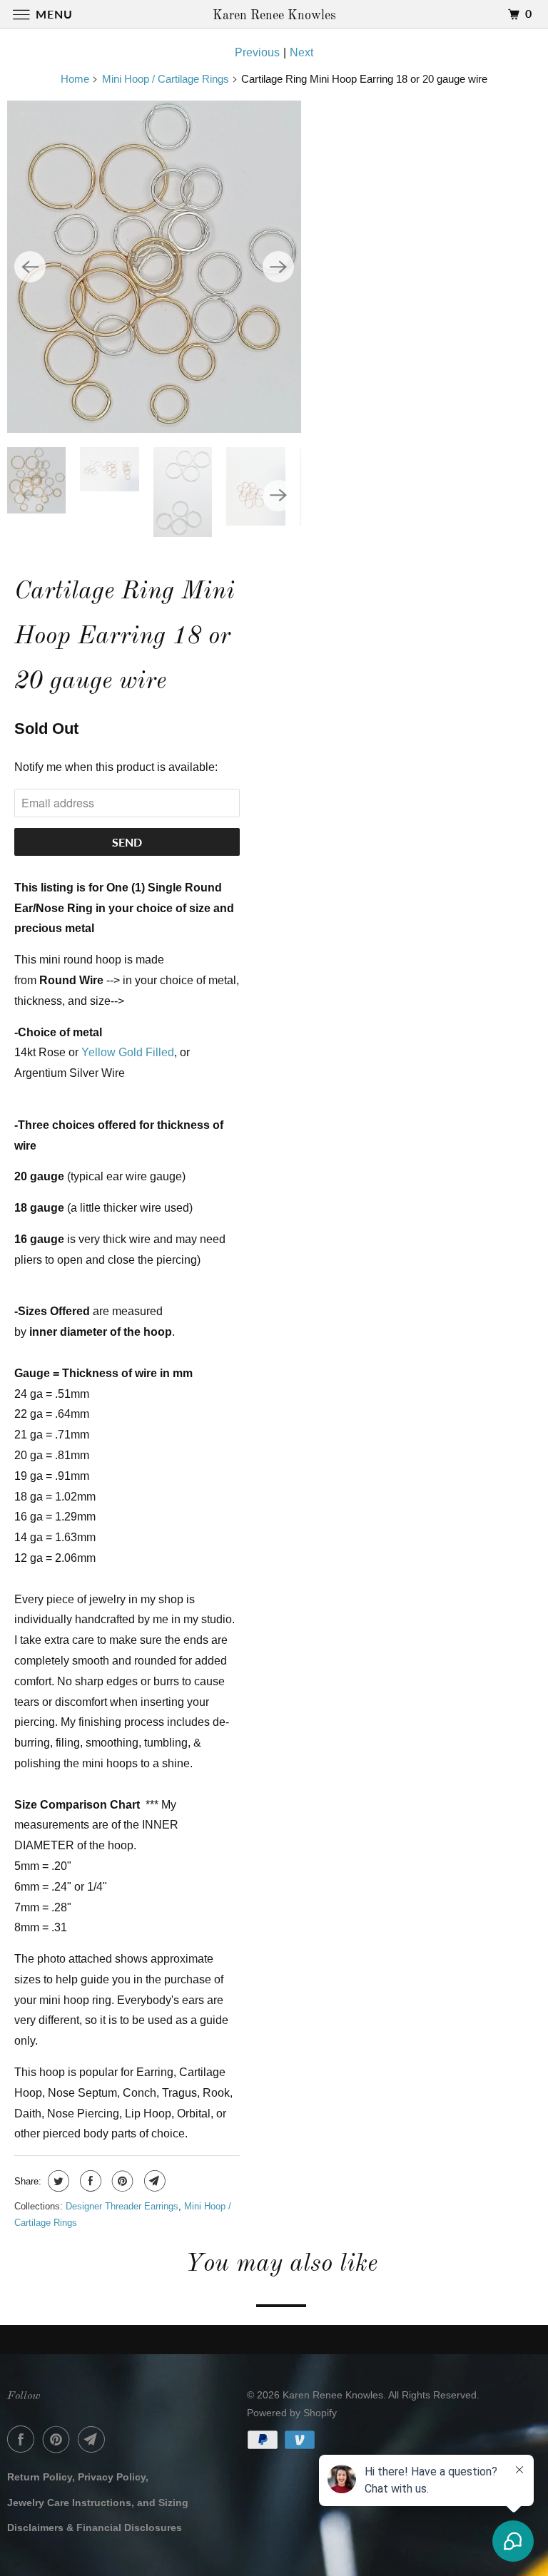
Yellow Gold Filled (128, 1052)
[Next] (278, 267)
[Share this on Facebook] (89, 2181)
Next (301, 52)
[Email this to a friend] (153, 2181)
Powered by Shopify (292, 2413)
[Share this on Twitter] (57, 2181)
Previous (257, 52)
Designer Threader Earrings (122, 2206)
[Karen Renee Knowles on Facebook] (24, 2439)
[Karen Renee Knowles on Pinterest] (59, 2439)
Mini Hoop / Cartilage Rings (166, 79)
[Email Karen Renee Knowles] (94, 2439)
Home (75, 79)
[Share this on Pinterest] (121, 2181)
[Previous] (30, 267)
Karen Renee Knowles (333, 2395)
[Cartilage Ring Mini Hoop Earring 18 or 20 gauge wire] (154, 267)
